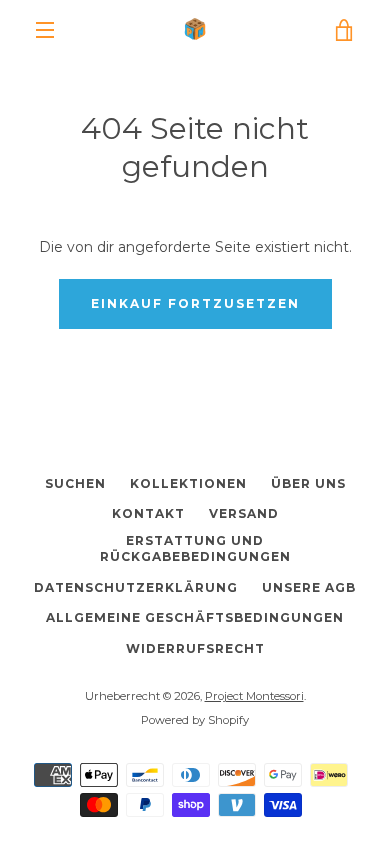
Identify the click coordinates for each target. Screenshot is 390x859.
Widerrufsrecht (195, 648)
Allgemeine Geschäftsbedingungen (195, 617)
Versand (244, 513)
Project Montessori (254, 696)
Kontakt (148, 513)
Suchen (75, 483)
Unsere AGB (309, 587)
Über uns (308, 483)
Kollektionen (188, 483)
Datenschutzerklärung (136, 587)
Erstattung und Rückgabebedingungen (195, 549)
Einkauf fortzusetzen (195, 303)
